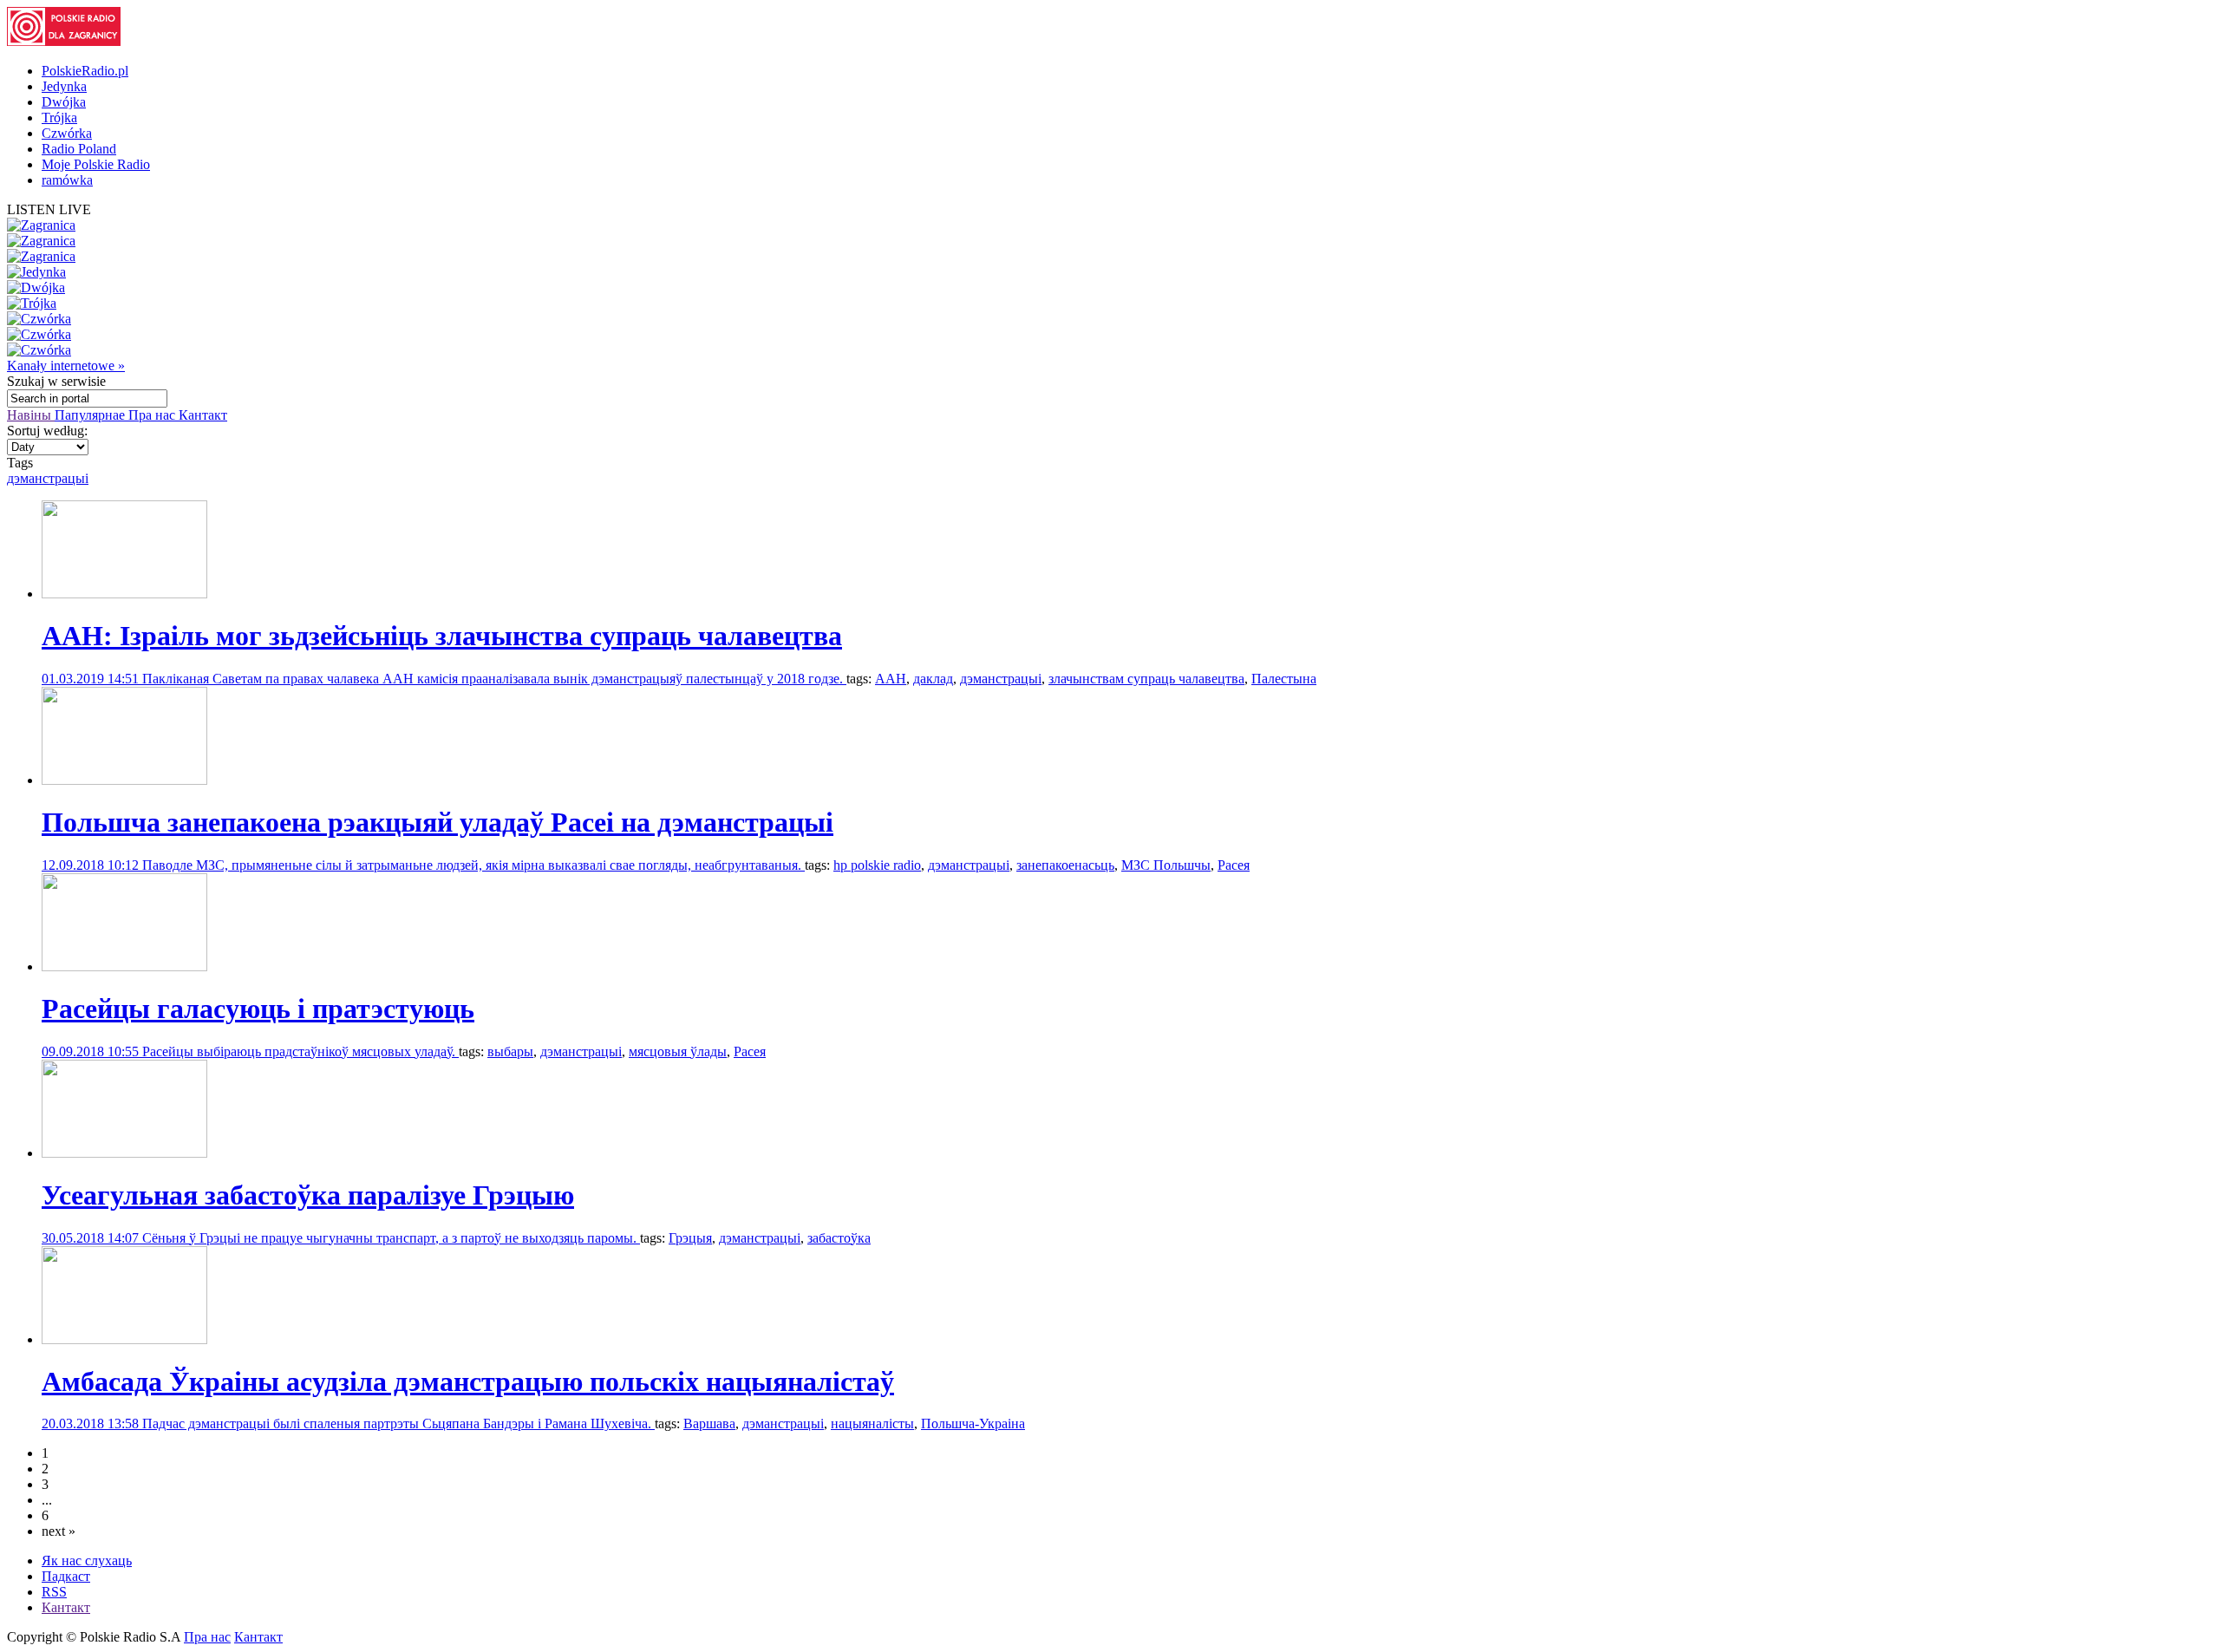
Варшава (709, 1423)
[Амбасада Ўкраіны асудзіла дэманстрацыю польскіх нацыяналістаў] (124, 1339)
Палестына (1284, 679)
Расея (1234, 865)
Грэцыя (690, 1238)
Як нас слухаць (87, 1561)
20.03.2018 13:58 (92, 1423)
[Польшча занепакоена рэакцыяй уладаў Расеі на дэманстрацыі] (124, 780)
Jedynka (64, 86)
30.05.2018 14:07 (92, 1238)
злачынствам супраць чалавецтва (1146, 679)
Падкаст (66, 1576)
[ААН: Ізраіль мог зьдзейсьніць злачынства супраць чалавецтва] (124, 594)
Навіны (31, 415)
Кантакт (203, 415)
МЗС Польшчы (1166, 865)
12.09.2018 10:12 (92, 865)
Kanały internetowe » (66, 366)
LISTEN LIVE (49, 209)
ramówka (67, 180)
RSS (54, 1592)
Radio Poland (79, 149)
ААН (891, 679)
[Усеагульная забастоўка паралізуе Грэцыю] (124, 1153)
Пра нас (153, 415)
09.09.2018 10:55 (92, 1051)
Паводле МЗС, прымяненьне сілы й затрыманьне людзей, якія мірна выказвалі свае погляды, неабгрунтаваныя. (473, 865)
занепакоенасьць (1065, 865)
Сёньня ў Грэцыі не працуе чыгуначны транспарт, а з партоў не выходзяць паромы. (391, 1238)
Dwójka (64, 102)
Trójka (59, 118)
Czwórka (67, 133)
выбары (510, 1051)
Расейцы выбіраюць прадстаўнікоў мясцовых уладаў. (300, 1051)
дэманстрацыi (48, 478)
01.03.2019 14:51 (92, 679)
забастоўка (839, 1238)
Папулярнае (91, 415)
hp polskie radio (877, 865)
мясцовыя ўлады (678, 1051)
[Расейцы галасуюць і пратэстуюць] (124, 966)
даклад (933, 679)
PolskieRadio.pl (85, 71)
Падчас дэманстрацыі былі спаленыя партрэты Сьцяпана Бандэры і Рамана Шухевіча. (398, 1423)
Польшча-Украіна (973, 1423)
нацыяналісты (872, 1423)
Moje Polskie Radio (96, 164)
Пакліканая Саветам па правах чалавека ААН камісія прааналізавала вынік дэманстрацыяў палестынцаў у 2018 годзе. (494, 679)
